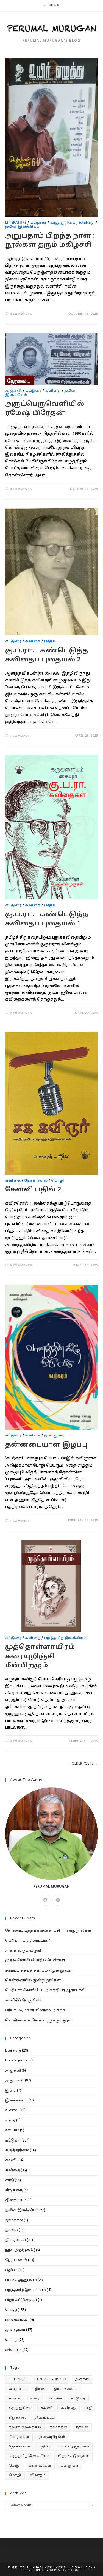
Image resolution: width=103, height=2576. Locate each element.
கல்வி (11, 2160)
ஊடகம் (12, 2131)
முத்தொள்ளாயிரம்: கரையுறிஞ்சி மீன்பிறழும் (41, 1656)
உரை (10, 2121)
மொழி (58, 1181)
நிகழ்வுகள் (16, 2240)
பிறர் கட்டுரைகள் (21, 2300)
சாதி (10, 2180)
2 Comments (21, 1013)
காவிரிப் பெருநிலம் (24, 2001)
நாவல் (12, 2230)
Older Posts (85, 1764)
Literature (16, 223)
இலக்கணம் (16, 2101)
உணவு (12, 2111)
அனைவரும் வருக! (23, 1951)
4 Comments (21, 314)
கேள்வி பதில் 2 (33, 1190)
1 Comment (20, 736)
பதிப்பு (51, 641)
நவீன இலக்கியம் (23, 227)
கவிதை (87, 223)
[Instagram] (58, 1900)
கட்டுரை (38, 223)
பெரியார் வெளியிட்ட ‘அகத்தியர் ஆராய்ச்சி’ (45, 1990)
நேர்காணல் (36, 1181)
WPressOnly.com (64, 2570)
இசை (11, 2091)
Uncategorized (17, 2061)
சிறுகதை (14, 2191)
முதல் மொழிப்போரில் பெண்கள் (35, 1961)
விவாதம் (13, 2350)
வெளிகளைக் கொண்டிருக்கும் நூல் (38, 2021)
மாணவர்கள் (17, 2320)
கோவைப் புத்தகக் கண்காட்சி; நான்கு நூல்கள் (48, 1931)
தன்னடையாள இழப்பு (47, 1445)
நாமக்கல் (14, 2220)
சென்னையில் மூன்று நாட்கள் (33, 1981)
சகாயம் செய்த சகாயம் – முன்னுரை (38, 1971)
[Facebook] (45, 1900)
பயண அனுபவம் (21, 2280)
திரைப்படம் (16, 2200)
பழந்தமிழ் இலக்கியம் (66, 1638)
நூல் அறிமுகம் (19, 2250)
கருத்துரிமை (63, 223)
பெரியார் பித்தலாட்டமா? (28, 1941)
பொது (11, 2310)
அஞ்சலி (13, 391)
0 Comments (21, 489)
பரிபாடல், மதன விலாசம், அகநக (35, 2010)
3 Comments (21, 1742)
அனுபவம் (15, 2081)
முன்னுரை (55, 1436)
